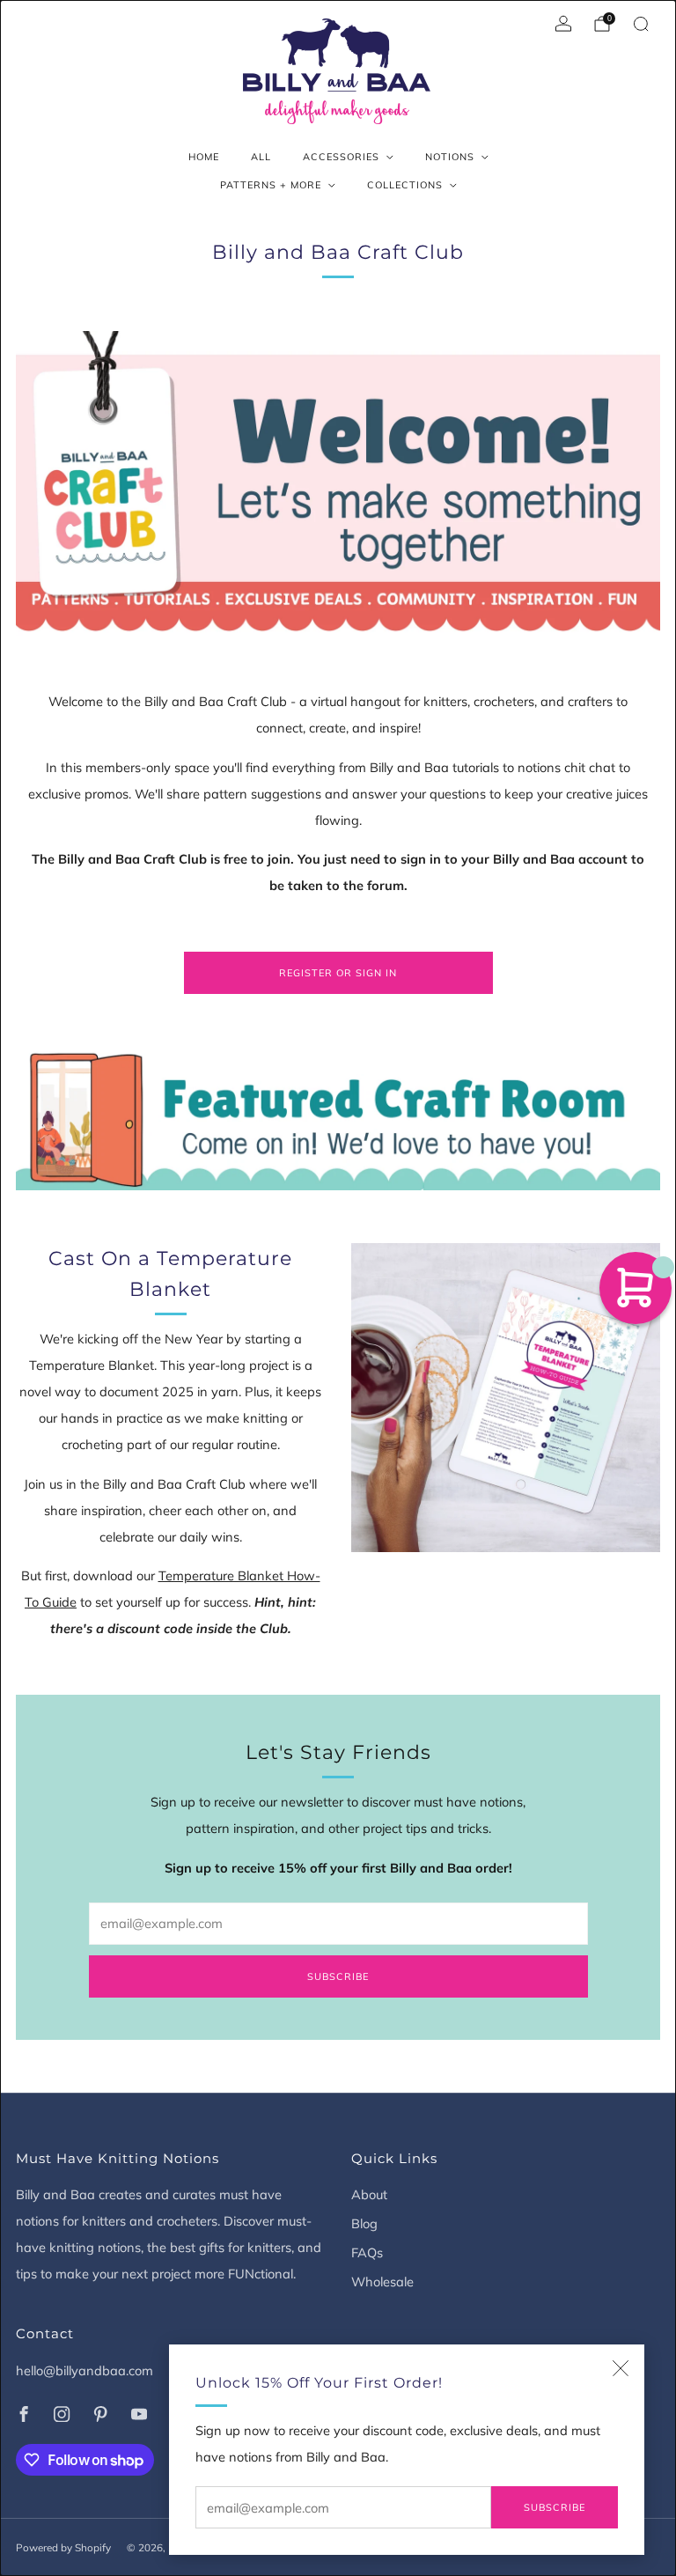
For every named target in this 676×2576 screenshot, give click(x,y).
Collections (405, 185)
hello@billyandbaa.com (84, 2370)
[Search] (641, 24)
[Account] (563, 24)
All (261, 157)
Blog (364, 2223)
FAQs (367, 2252)
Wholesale (382, 2282)
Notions (450, 157)
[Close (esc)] (621, 2368)
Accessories (341, 157)
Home (204, 157)
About (369, 2194)
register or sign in (338, 973)
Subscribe (555, 2507)
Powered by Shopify (63, 2547)
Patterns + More (271, 185)
